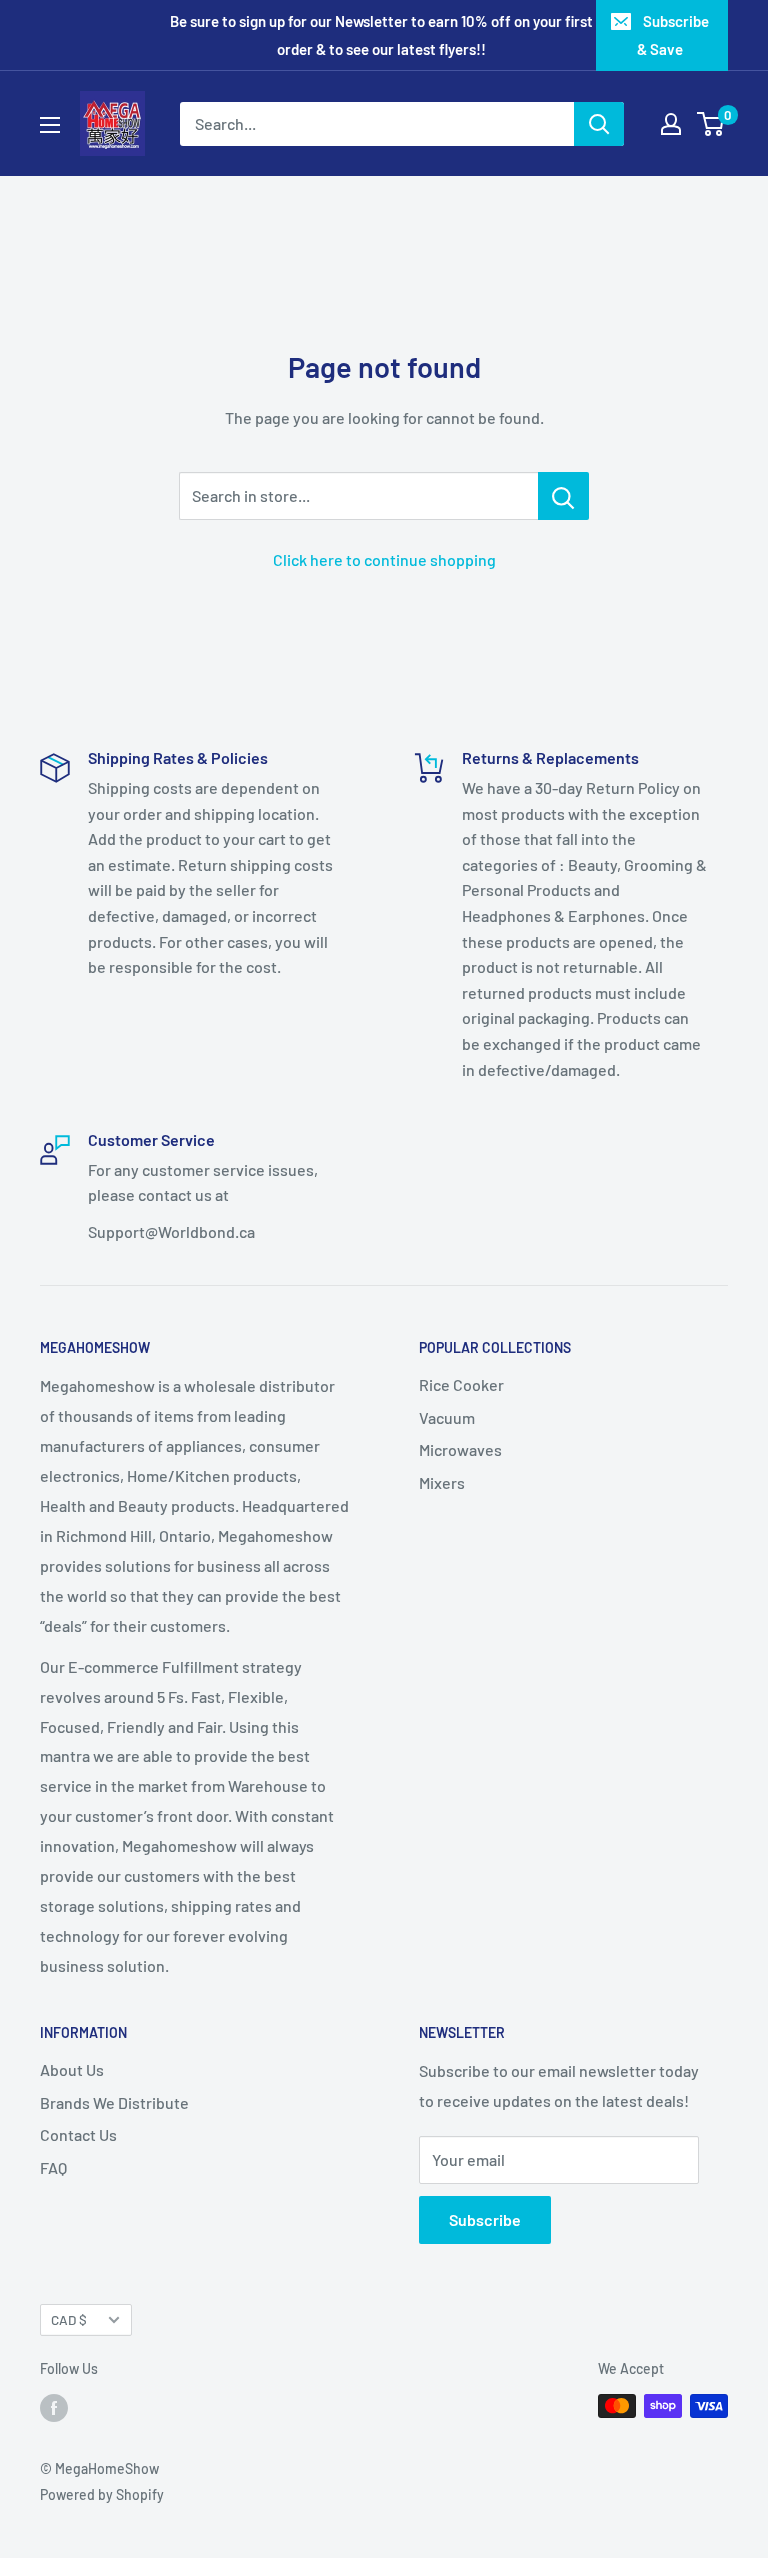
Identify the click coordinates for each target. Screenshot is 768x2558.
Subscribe (485, 2219)
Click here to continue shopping (384, 559)
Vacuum (447, 1417)
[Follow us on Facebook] (54, 2408)
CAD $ (69, 2319)
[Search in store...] (563, 496)
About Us (72, 2069)
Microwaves (460, 1449)
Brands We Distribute (114, 2102)
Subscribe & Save (673, 35)
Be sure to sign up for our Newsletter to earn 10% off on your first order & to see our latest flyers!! (381, 35)
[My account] (671, 124)
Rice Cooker (461, 1384)
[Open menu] (50, 125)
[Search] (599, 124)
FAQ (53, 2167)
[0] (711, 124)
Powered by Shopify (102, 2494)
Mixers (442, 1482)
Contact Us (78, 2134)
